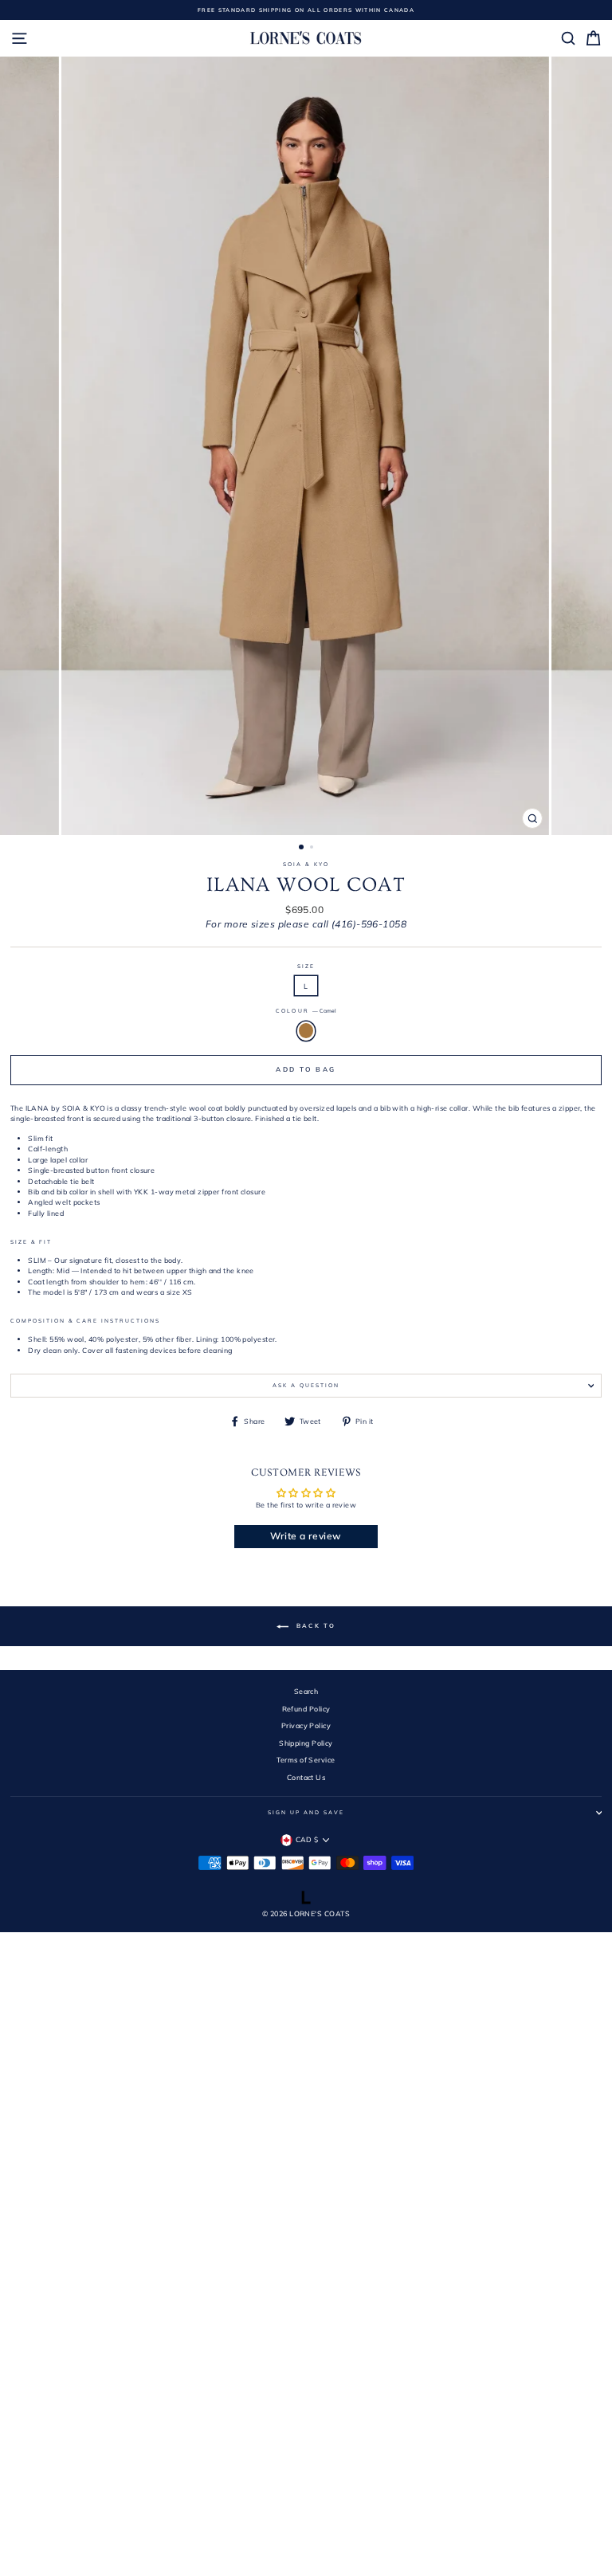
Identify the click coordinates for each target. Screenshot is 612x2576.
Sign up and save (306, 1812)
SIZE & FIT (31, 1242)
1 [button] (302, 848)
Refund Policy (306, 1709)
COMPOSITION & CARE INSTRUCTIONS (85, 1321)
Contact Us (306, 1777)
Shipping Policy (306, 1743)
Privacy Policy (306, 1725)
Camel (306, 1031)
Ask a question (306, 1385)
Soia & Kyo (306, 864)
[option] (306, 10)
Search (306, 1691)
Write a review (306, 1536)
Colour (306, 1011)
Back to (315, 1625)
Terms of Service (306, 1760)
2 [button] (313, 849)
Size (306, 966)
